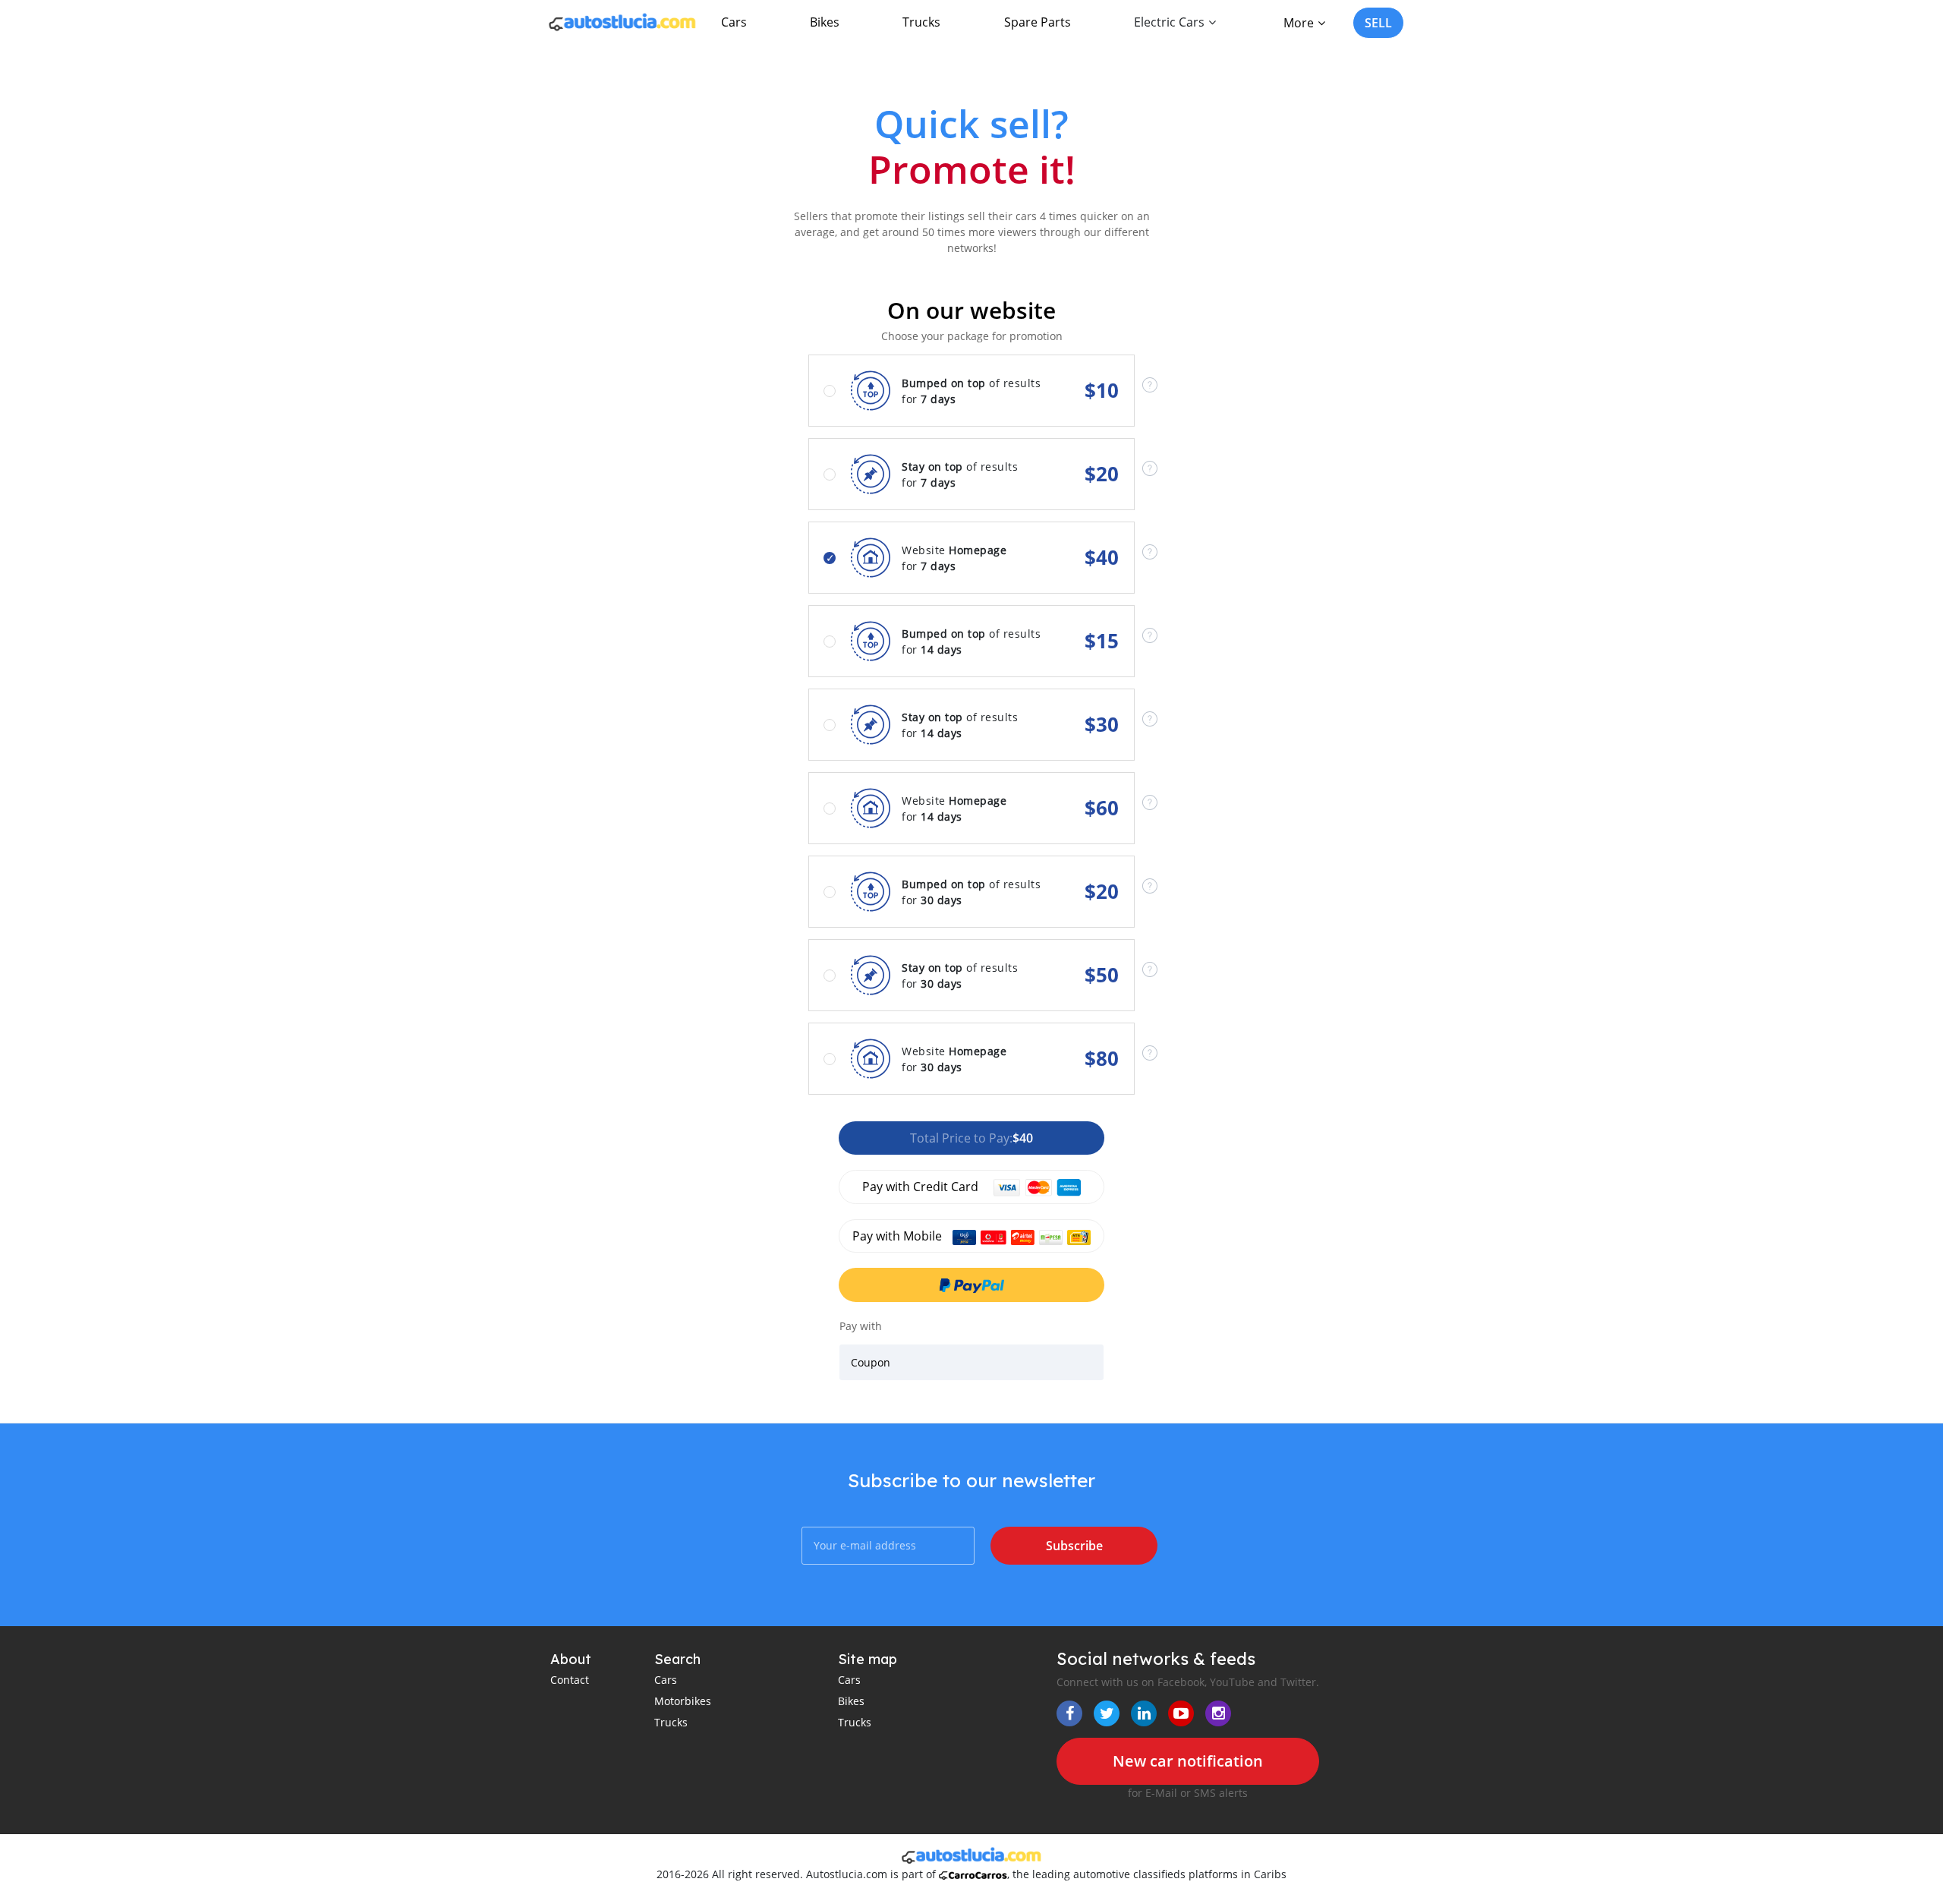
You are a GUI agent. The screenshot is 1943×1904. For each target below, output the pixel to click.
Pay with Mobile (899, 1236)
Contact (570, 1680)
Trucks (921, 22)
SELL (1378, 23)
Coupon (871, 1362)
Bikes (825, 22)
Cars (734, 22)
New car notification (1188, 1761)
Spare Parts (1038, 22)
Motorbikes (683, 1701)
